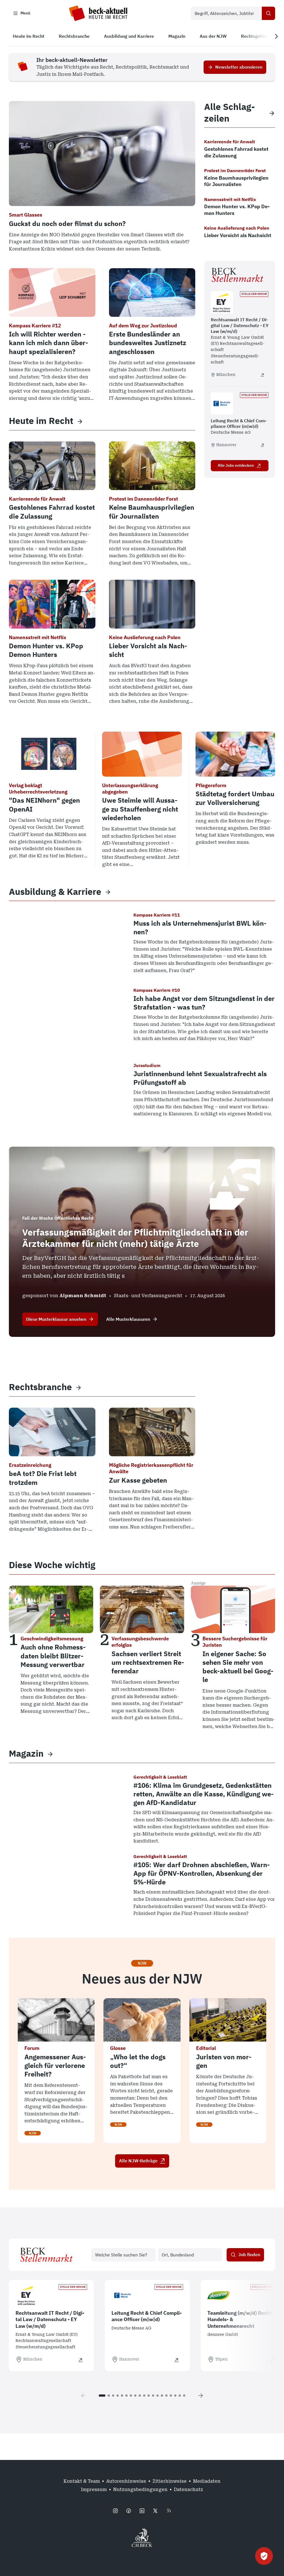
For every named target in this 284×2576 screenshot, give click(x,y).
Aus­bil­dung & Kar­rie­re (55, 892)
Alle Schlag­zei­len (230, 113)
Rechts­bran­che (40, 1387)
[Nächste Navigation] (276, 36)
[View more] (80, 421)
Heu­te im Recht (41, 421)
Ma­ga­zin (26, 1753)
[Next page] (201, 2396)
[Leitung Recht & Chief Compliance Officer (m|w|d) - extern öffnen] (262, 445)
